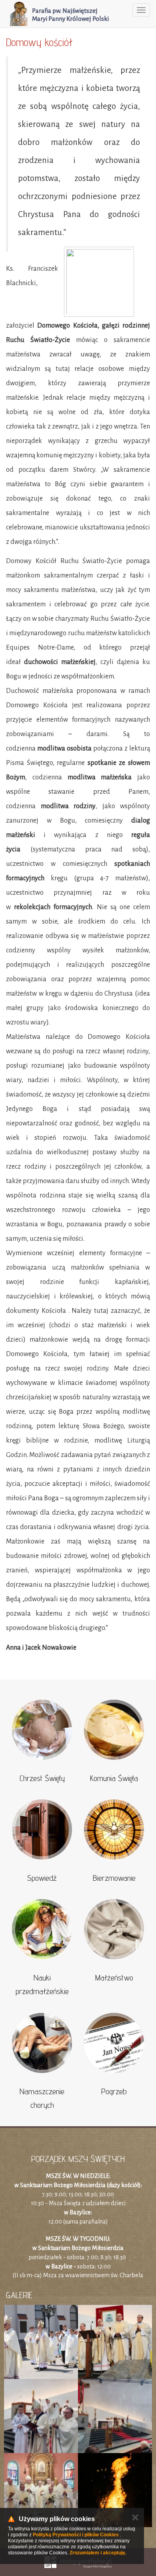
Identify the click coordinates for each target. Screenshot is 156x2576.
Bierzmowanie (114, 1878)
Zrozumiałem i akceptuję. (98, 2553)
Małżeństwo (114, 1978)
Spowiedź (42, 1878)
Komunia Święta (114, 1778)
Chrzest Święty (42, 1778)
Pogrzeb (114, 2091)
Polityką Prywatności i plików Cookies (76, 2535)
